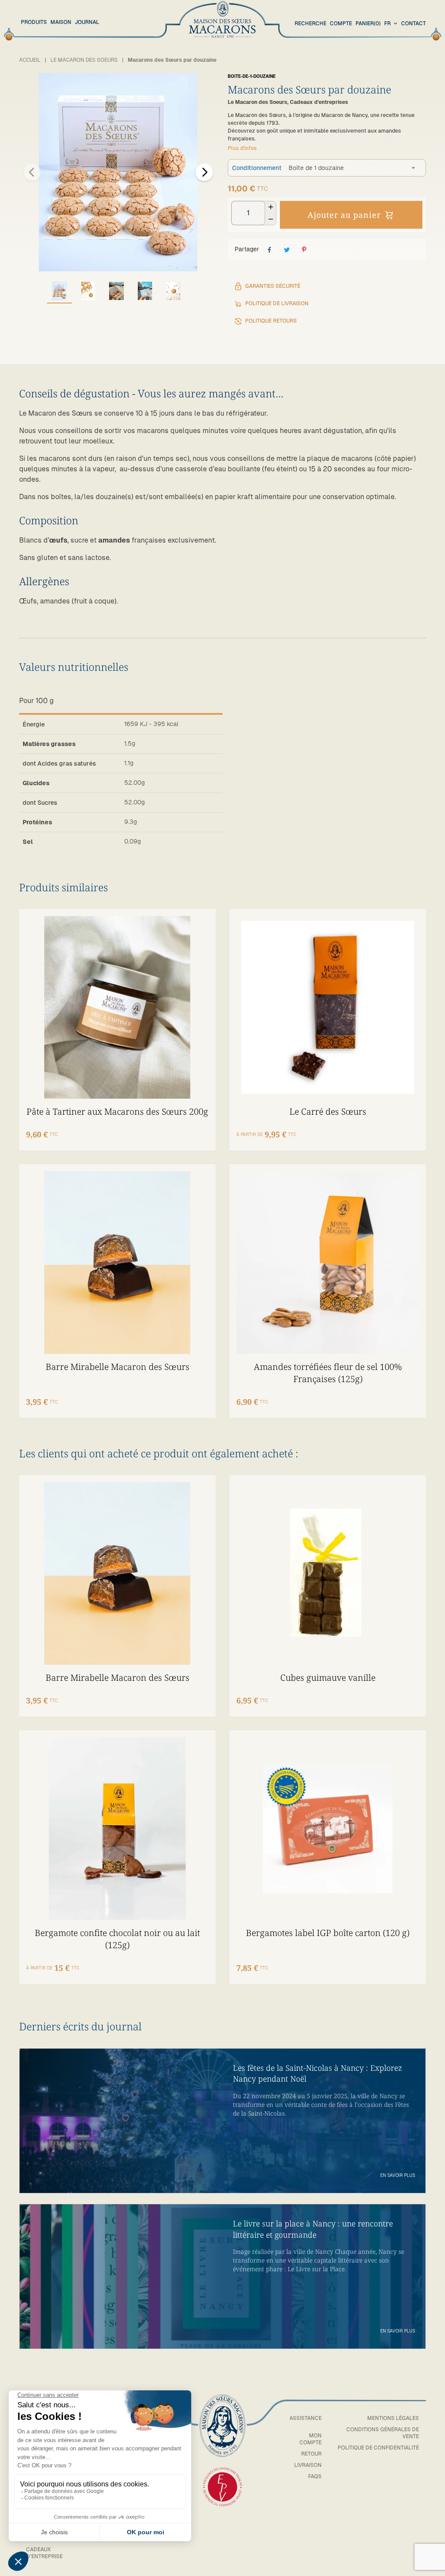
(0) (368, 23)
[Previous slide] (32, 172)
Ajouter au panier (344, 215)
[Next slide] (204, 172)
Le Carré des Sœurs (328, 1111)
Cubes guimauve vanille (328, 1678)
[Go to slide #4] (145, 291)
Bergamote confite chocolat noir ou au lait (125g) (117, 1939)
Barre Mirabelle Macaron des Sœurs (118, 1367)
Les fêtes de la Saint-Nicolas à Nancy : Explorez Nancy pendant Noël (317, 2073)
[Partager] (269, 250)
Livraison (308, 2465)
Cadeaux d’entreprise (44, 2553)
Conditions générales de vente (383, 2433)
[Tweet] (287, 250)
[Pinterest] (304, 250)
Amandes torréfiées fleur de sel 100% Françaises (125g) (328, 1373)
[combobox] (392, 24)
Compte (341, 23)
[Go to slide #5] (173, 291)
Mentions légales (393, 2418)
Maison (61, 22)
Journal (87, 22)
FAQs (315, 2476)
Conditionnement (257, 168)
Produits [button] (34, 22)
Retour (311, 2454)
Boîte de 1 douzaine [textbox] (316, 168)
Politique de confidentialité (378, 2448)
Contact (413, 23)
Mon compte (311, 2439)
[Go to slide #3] (116, 291)
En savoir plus (398, 2175)
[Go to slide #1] (60, 291)
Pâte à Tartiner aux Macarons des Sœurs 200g (117, 1111)
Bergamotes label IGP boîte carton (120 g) (328, 1933)
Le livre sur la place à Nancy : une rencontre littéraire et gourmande (313, 2229)
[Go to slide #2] (88, 291)
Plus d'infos (242, 148)
